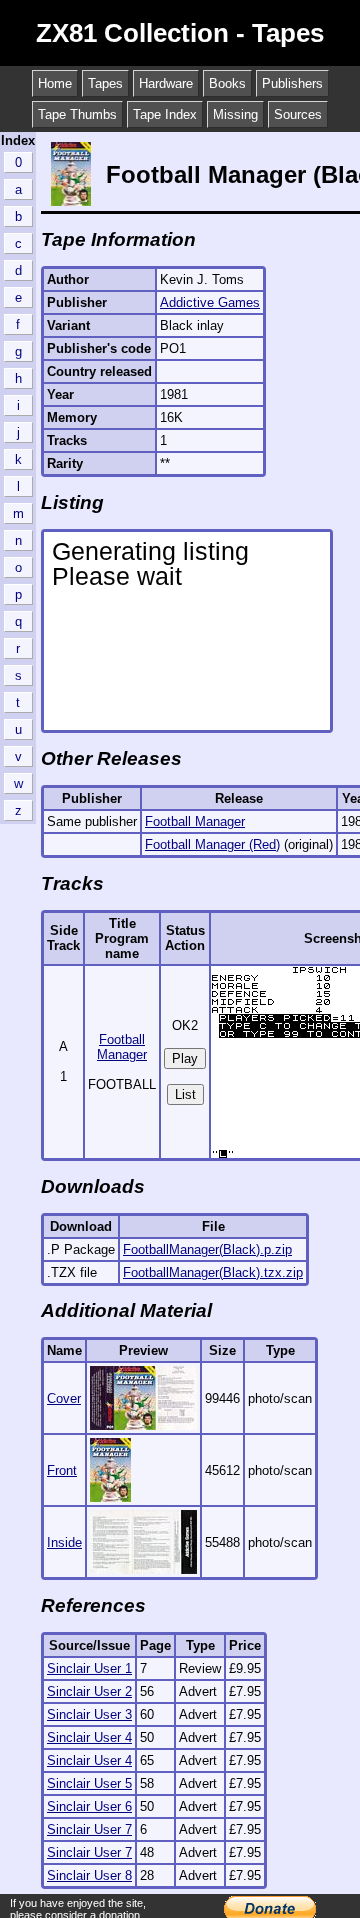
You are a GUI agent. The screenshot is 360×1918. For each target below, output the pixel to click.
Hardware (166, 83)
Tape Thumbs (77, 114)
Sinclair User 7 (89, 1829)
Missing (235, 114)
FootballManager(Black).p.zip (207, 1249)
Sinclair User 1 (89, 1668)
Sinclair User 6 (89, 1806)
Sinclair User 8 (89, 1875)
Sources (298, 114)
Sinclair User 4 (89, 1737)
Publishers (292, 83)
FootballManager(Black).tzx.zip (213, 1272)
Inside (64, 1542)
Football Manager (195, 821)
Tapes (105, 83)
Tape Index (165, 114)
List (185, 1094)
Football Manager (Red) (212, 844)
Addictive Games (210, 302)
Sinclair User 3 (89, 1714)
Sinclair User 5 (89, 1783)
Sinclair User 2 (89, 1691)
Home (55, 83)
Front (62, 1470)
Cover (64, 1398)
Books (227, 83)
